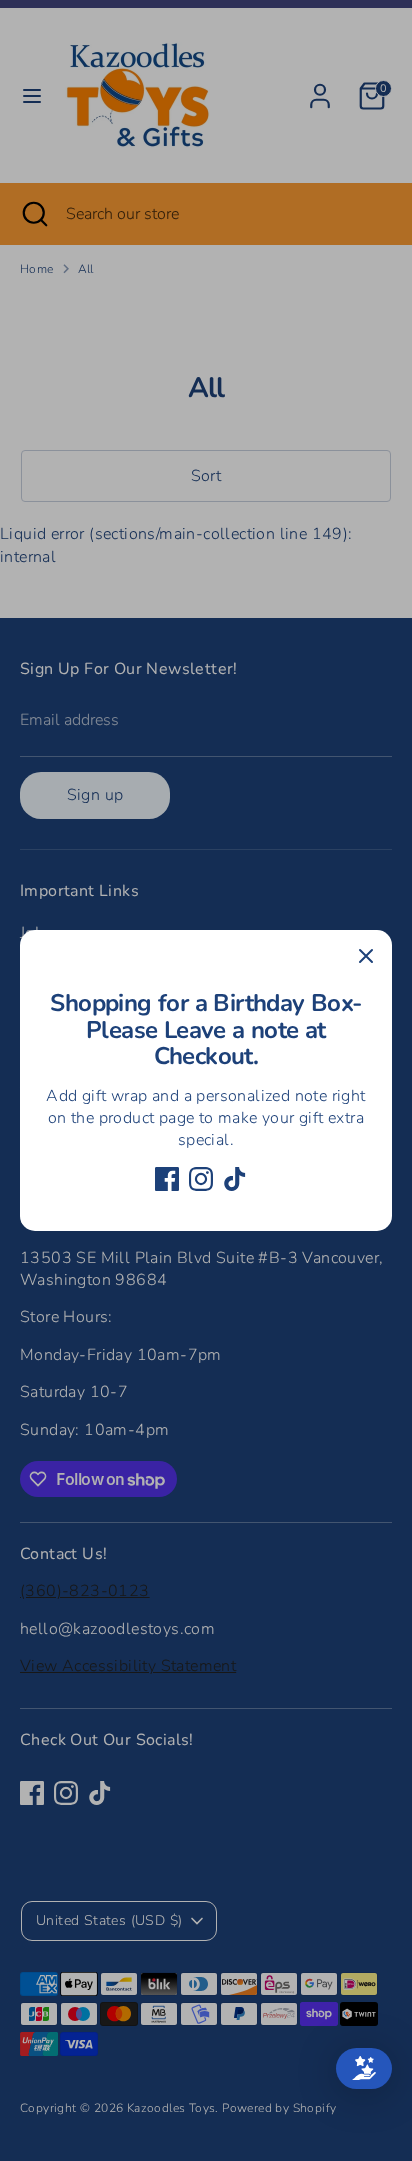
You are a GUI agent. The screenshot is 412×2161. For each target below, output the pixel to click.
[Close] (366, 956)
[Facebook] (167, 1179)
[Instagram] (201, 1179)
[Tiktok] (235, 1179)
